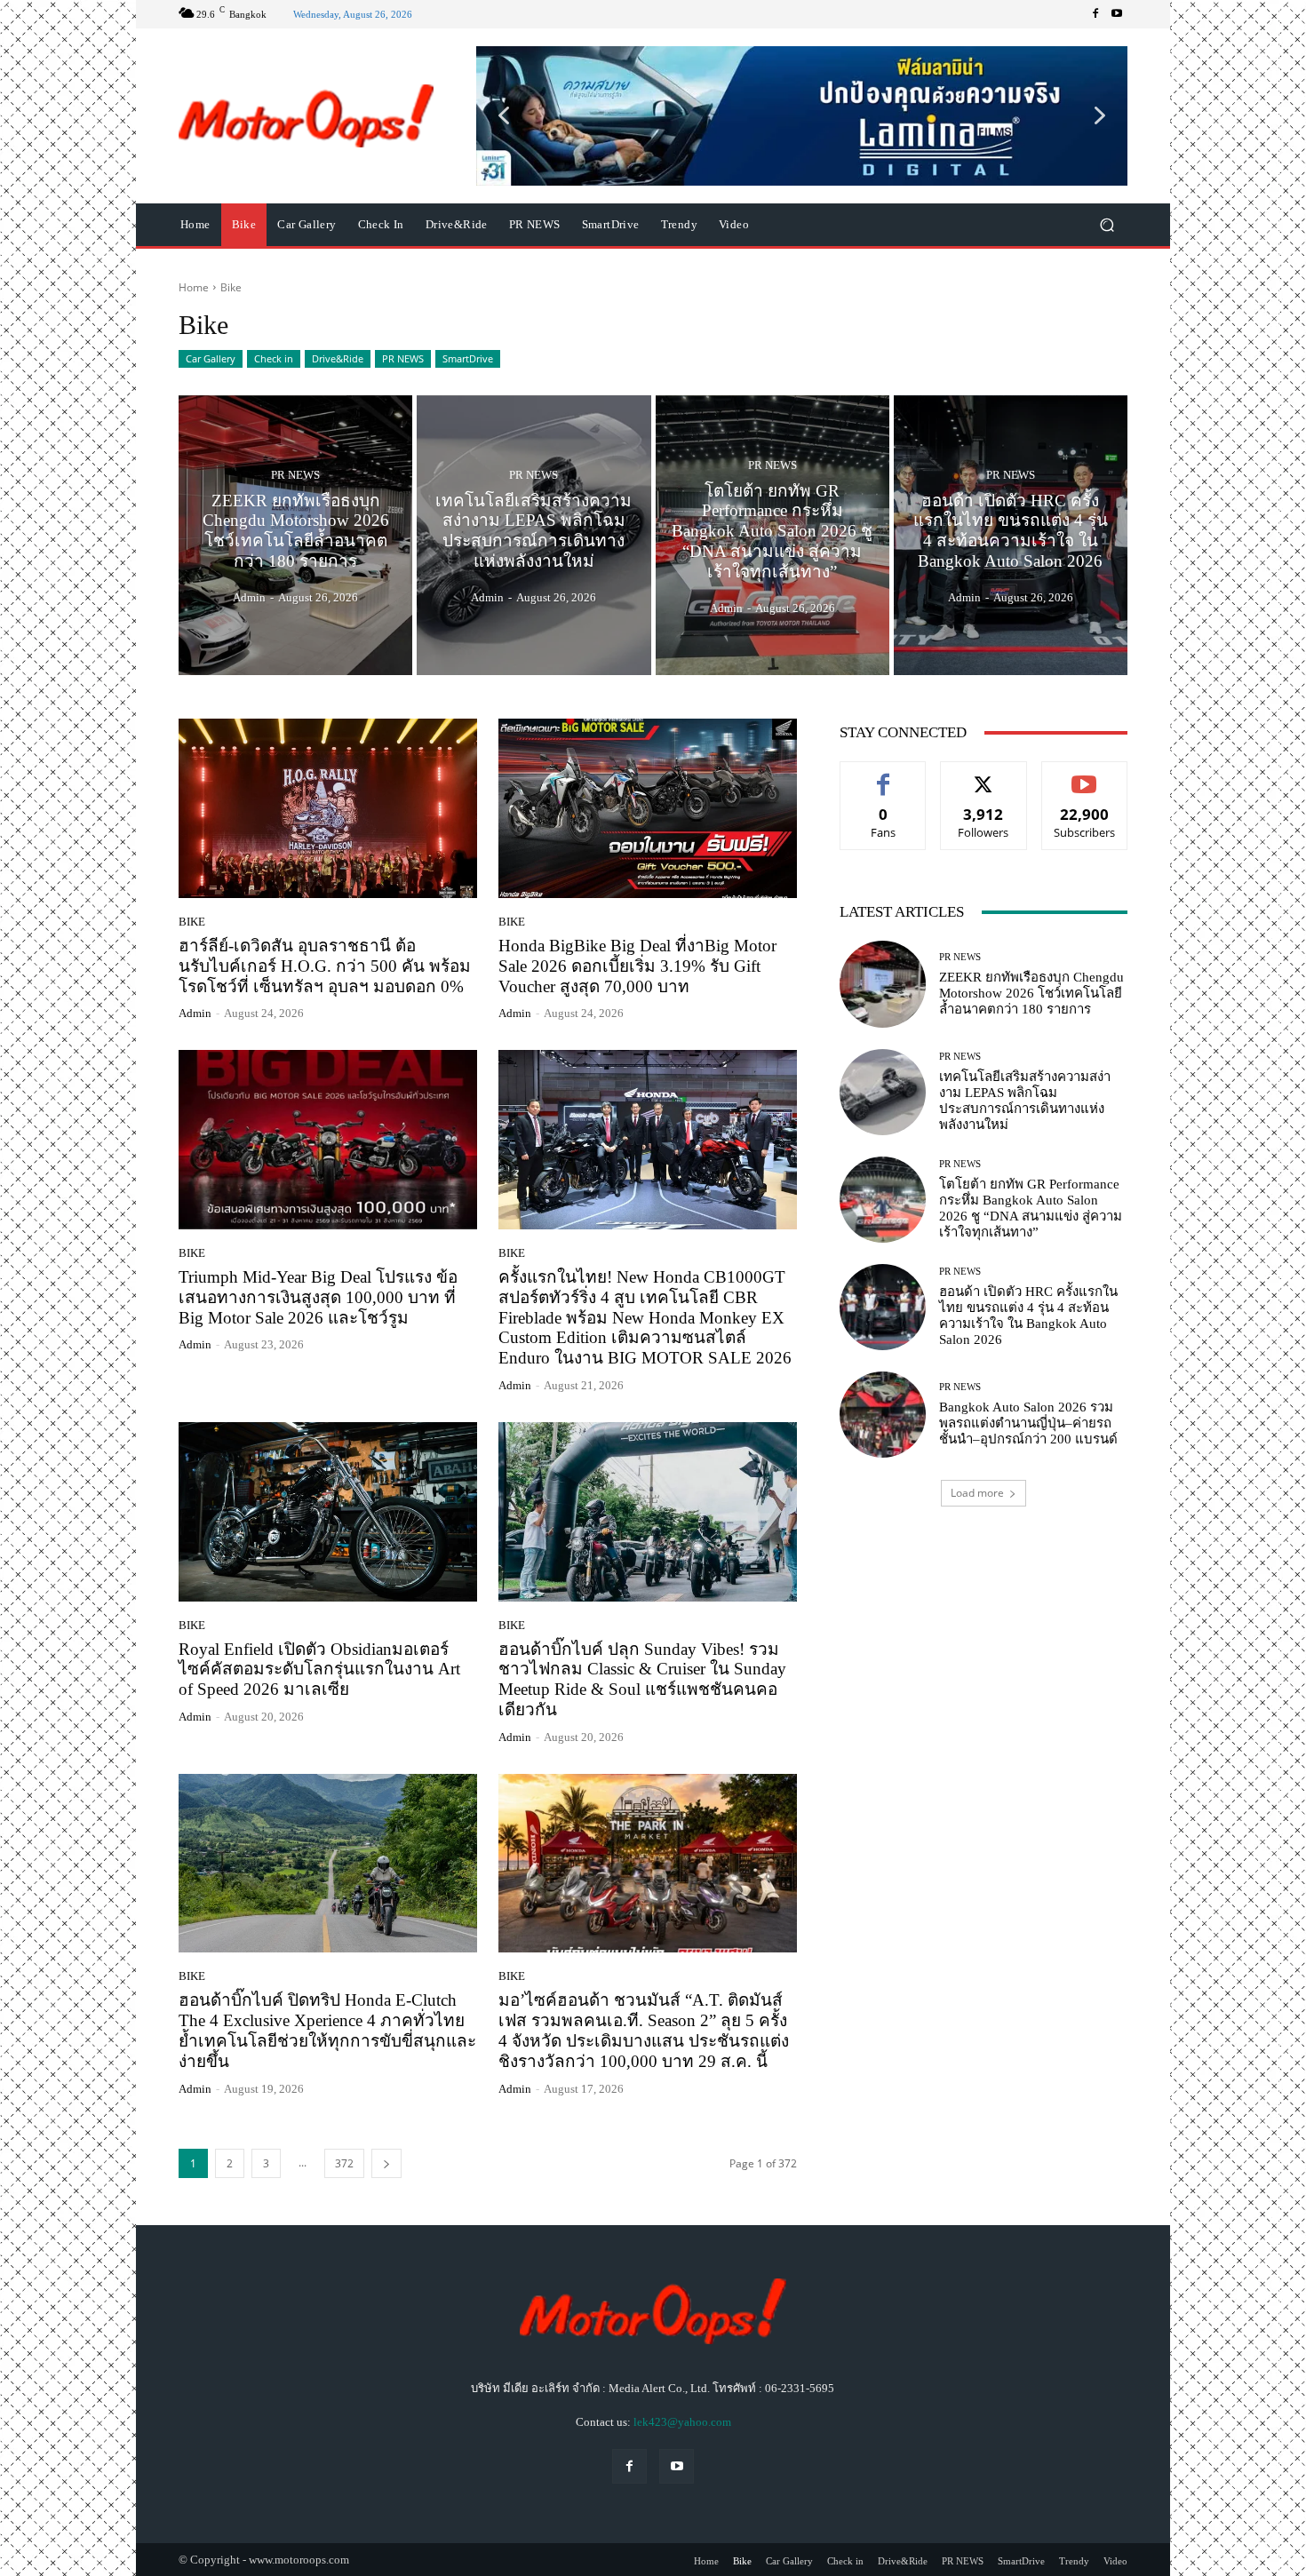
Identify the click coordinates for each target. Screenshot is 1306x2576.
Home (194, 287)
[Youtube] (1117, 14)
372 (344, 2163)
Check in (274, 358)
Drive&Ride (338, 358)
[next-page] (386, 2163)
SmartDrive (468, 358)
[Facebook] (1095, 14)
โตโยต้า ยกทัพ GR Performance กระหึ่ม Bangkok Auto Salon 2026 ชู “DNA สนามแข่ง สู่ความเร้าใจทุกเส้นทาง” (1031, 1208)
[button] (802, 115)
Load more (977, 1493)
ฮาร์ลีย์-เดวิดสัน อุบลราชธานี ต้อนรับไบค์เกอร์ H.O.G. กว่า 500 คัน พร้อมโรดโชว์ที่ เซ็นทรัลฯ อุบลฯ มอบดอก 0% (325, 966)
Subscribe (1085, 775)
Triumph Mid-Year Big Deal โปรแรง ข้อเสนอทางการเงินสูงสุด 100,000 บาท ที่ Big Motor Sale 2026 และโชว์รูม (318, 1297)
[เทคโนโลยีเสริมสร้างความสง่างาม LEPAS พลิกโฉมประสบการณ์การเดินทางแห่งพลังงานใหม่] (534, 536)
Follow (984, 775)
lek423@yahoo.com (682, 2422)
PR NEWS (403, 358)
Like (884, 775)
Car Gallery (211, 358)
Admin (195, 1013)
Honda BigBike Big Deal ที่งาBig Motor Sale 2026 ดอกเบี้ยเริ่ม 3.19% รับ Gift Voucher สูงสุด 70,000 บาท (637, 966)
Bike (192, 922)
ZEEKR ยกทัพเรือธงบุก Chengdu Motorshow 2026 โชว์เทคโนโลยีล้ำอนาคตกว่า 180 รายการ (1031, 993)
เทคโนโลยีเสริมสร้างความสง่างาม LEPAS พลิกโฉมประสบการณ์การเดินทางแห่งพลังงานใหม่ (1025, 1101)
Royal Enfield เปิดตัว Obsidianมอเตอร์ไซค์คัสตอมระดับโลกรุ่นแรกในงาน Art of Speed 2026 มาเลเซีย (319, 1670)
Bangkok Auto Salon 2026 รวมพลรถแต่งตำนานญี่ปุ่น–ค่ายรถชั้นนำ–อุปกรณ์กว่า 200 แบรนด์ (1028, 1423)
